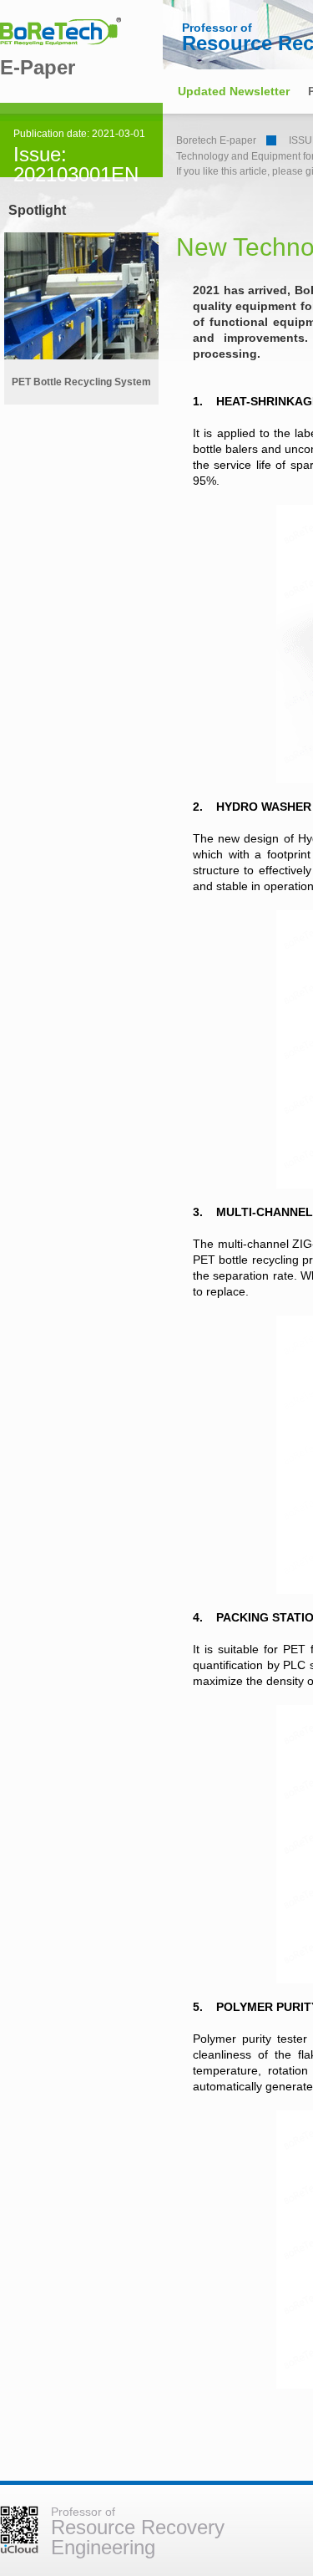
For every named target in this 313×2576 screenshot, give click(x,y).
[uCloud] (19, 2550)
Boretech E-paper (216, 140)
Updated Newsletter (234, 91)
